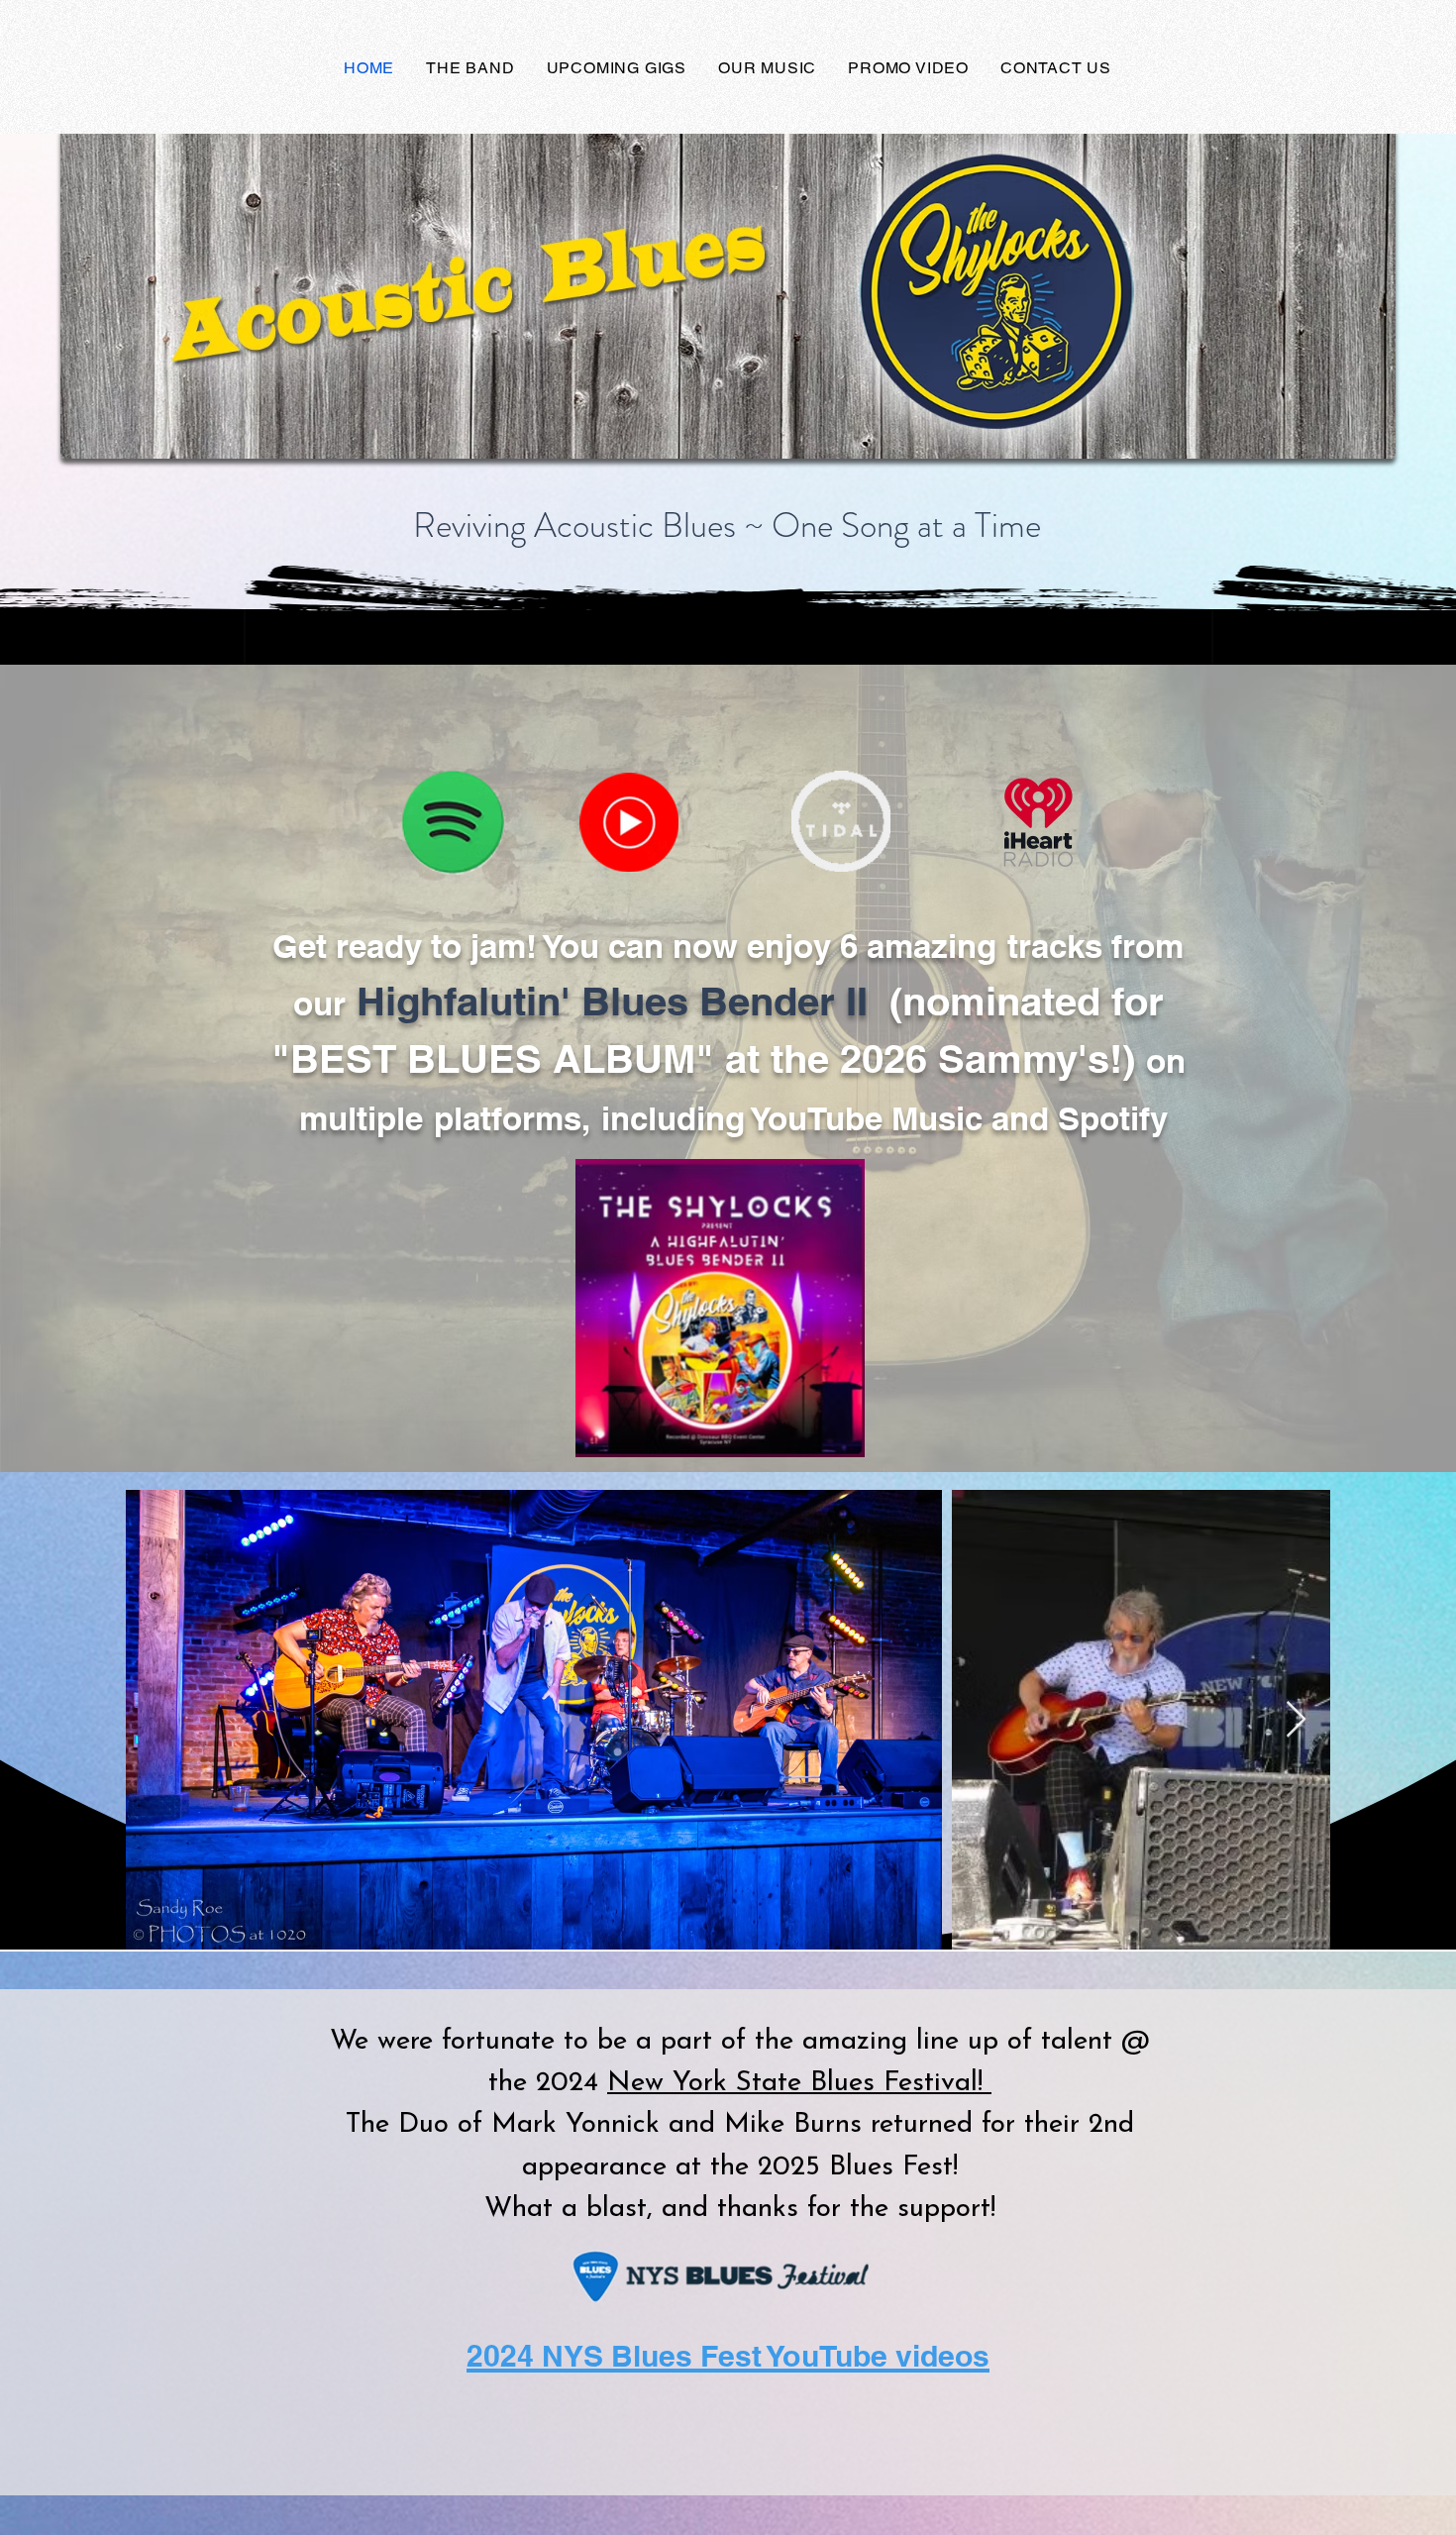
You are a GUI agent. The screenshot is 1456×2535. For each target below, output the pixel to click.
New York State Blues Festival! (799, 2083)
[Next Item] (1296, 1720)
